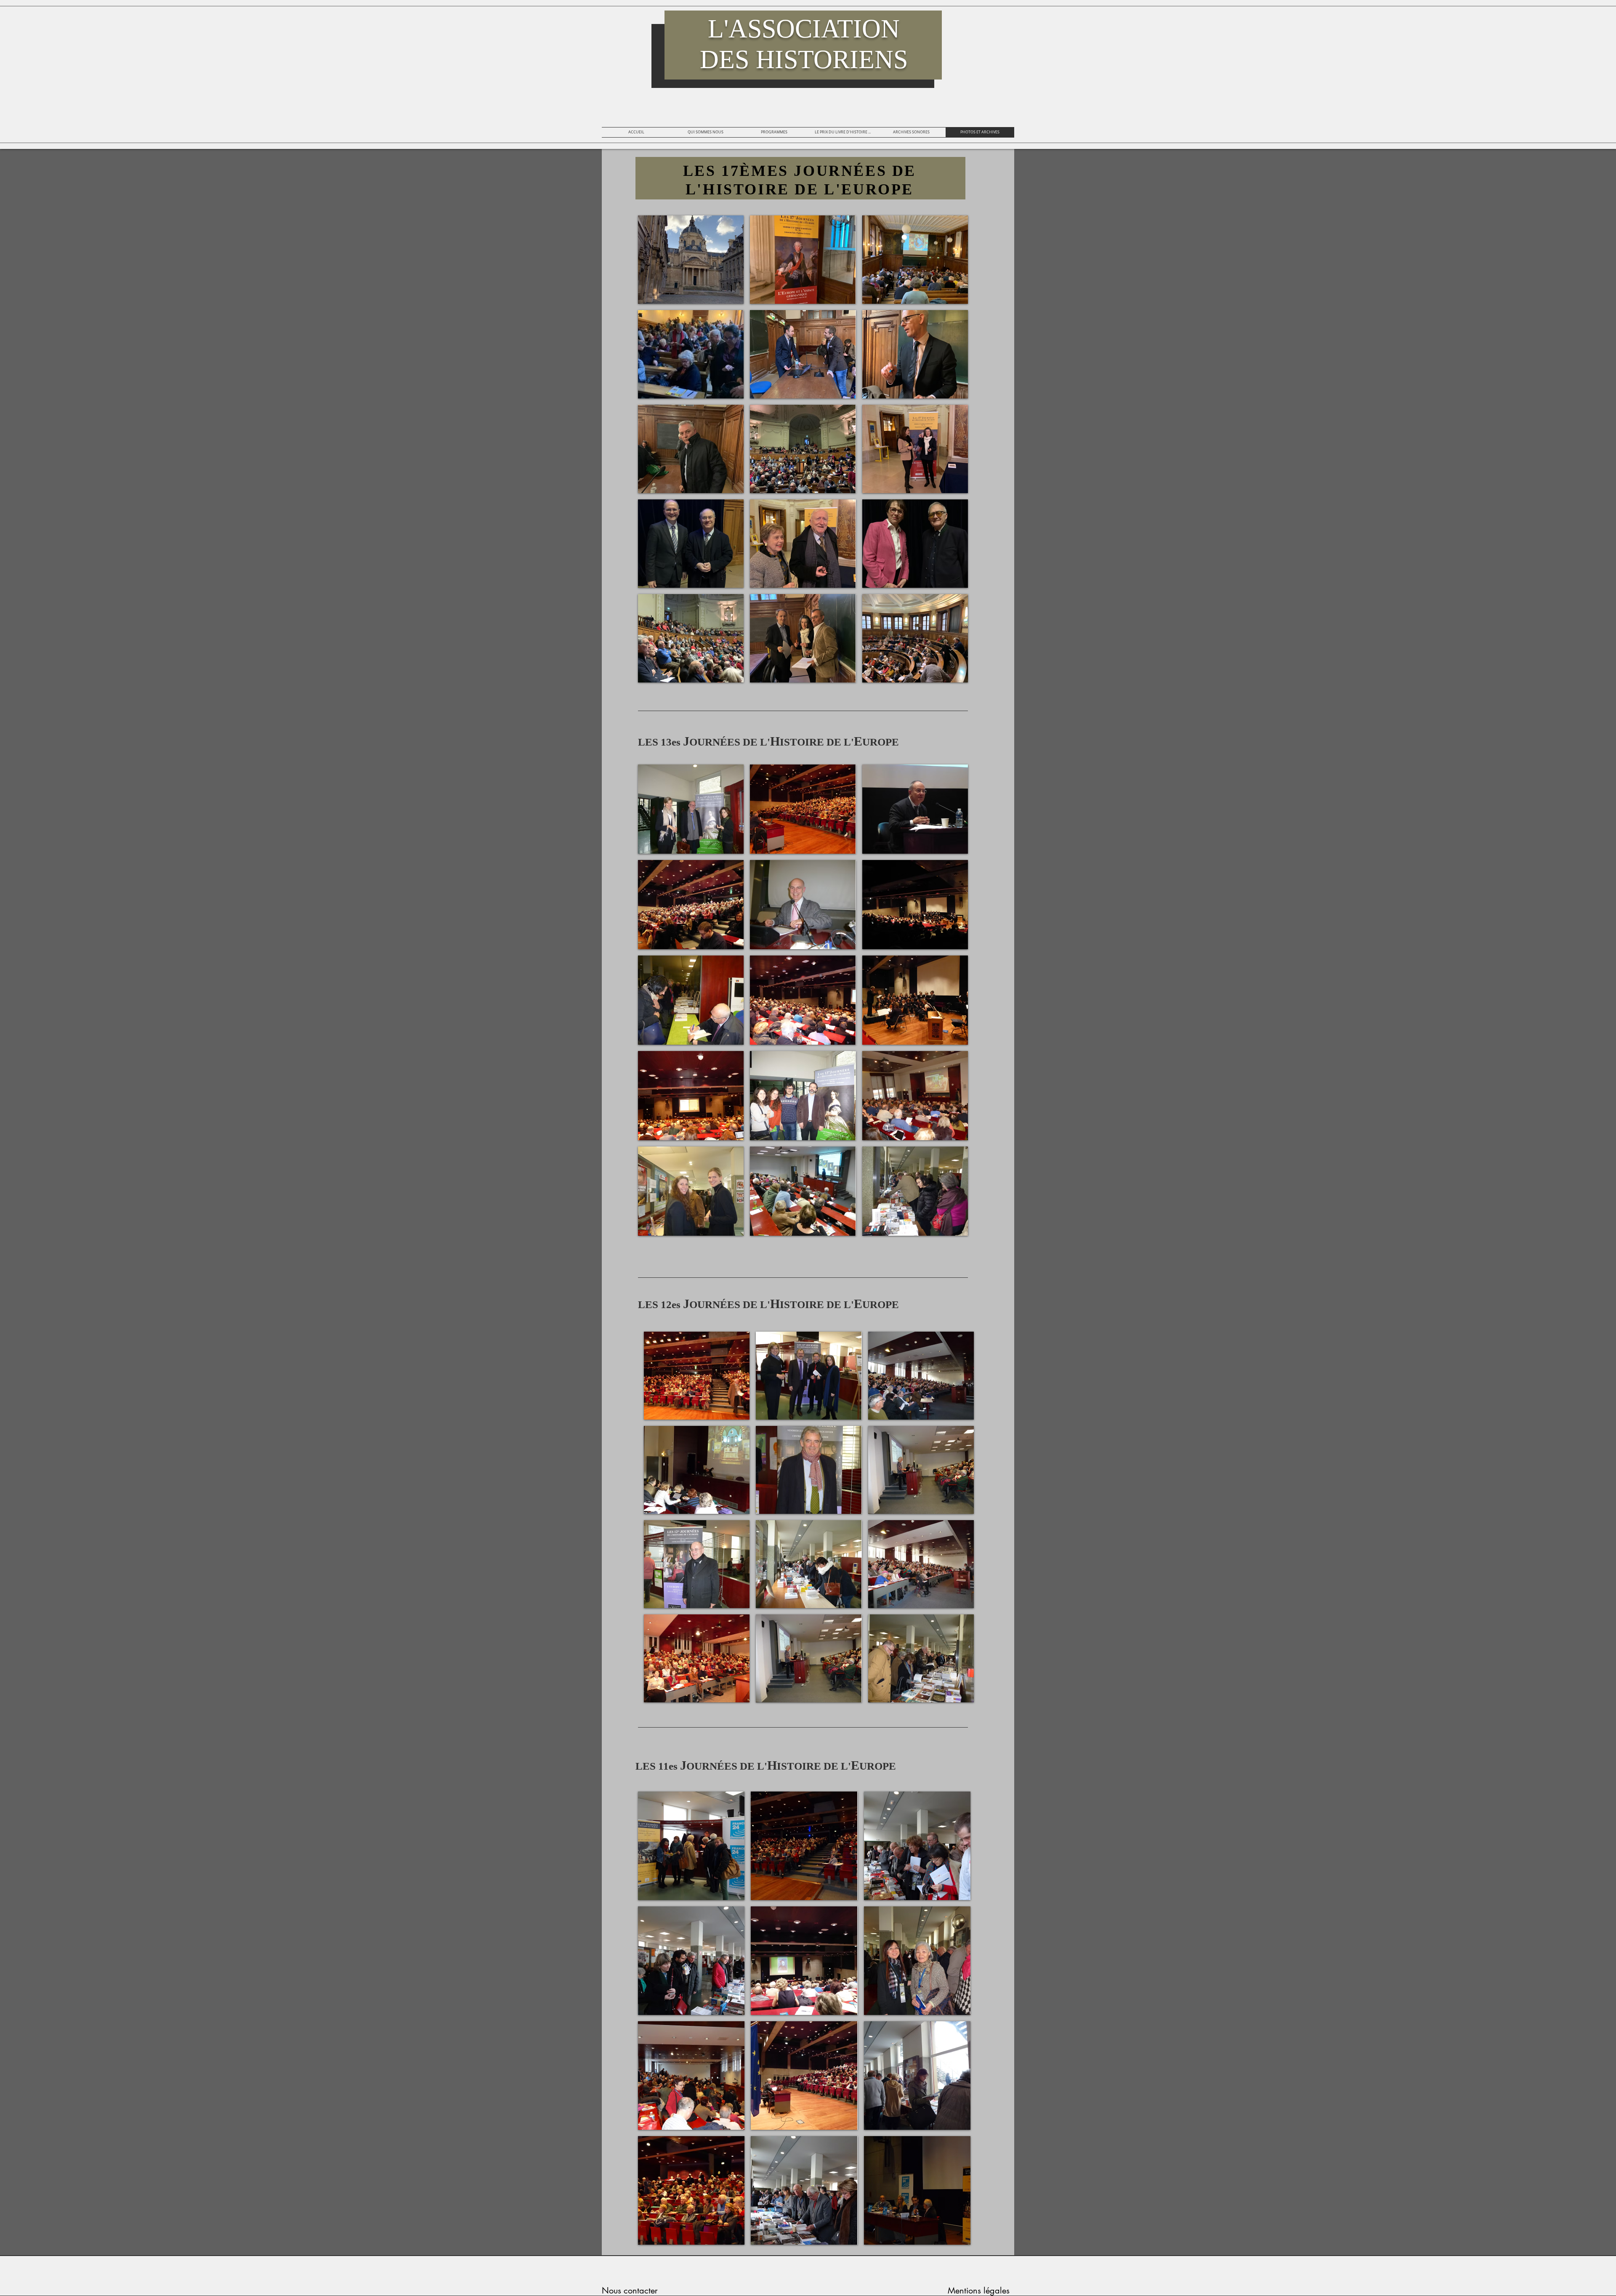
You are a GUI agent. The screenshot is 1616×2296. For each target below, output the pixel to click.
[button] (691, 260)
